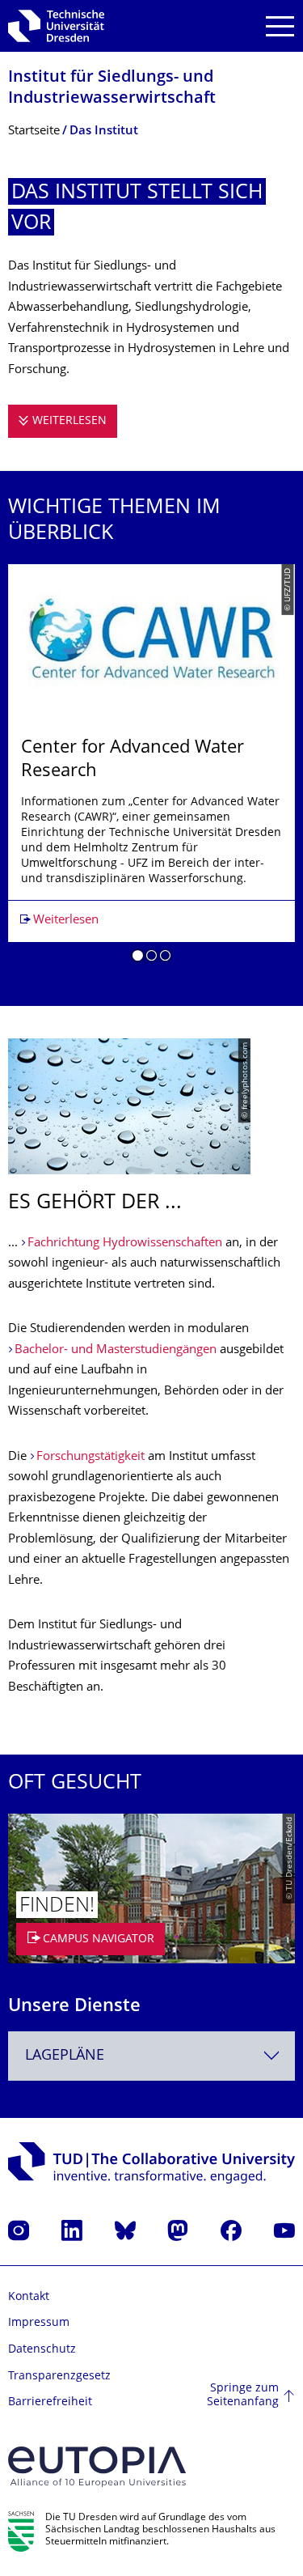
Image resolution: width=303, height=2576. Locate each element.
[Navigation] (280, 26)
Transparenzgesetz (59, 2377)
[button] (138, 958)
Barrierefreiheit (50, 2402)
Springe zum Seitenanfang (243, 2396)
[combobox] (151, 2056)
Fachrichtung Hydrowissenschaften (125, 1243)
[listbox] (151, 769)
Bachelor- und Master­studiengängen (116, 1350)
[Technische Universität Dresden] (56, 26)
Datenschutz (42, 2350)
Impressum (39, 2323)
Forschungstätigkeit (90, 1457)
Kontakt (29, 2297)
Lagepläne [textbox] (65, 2056)
